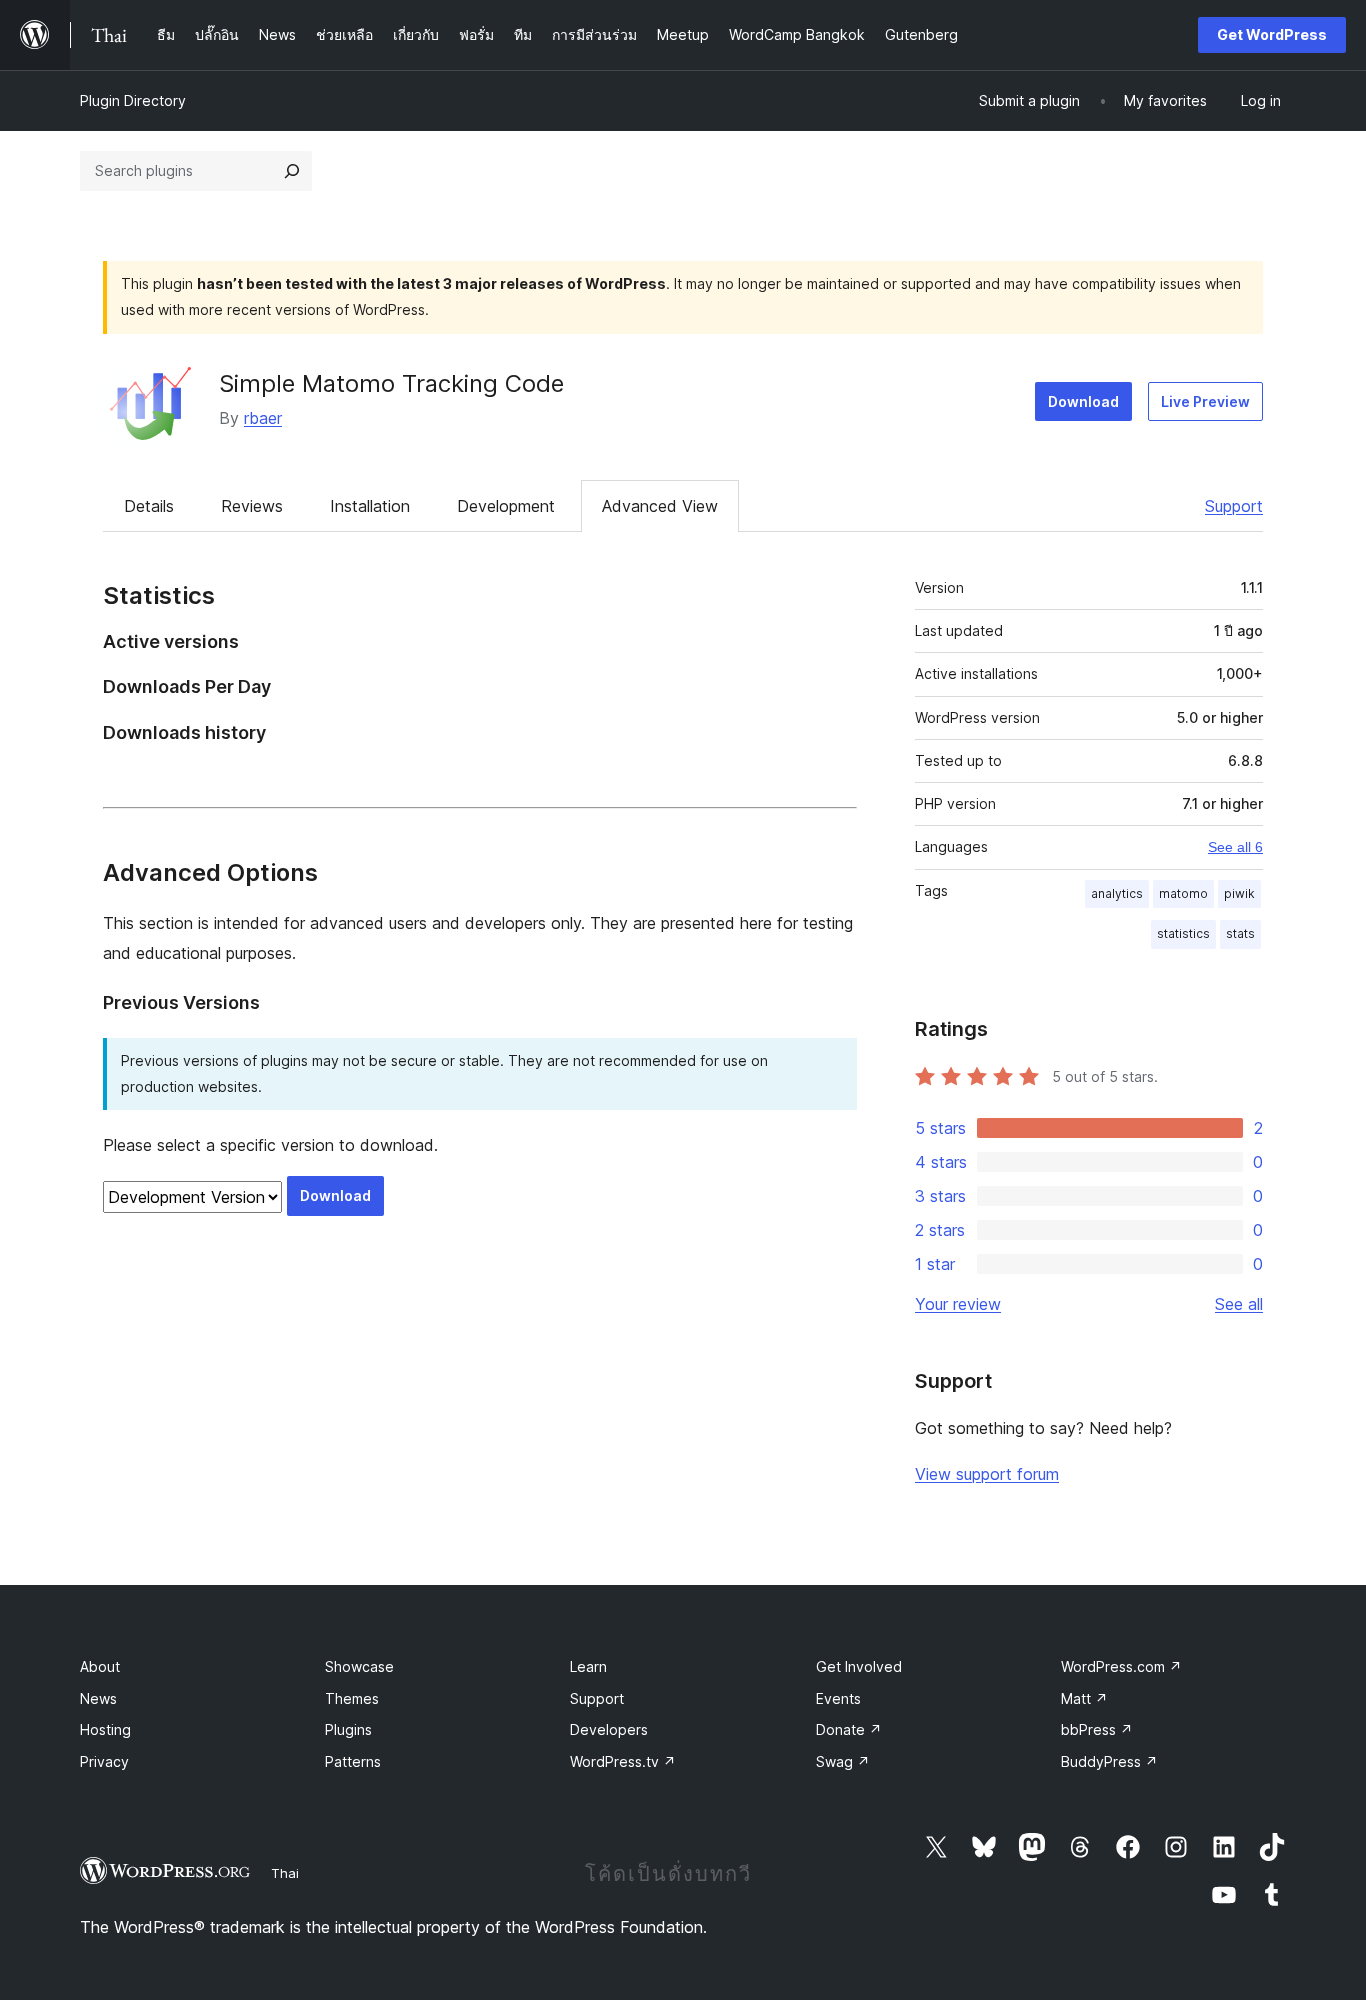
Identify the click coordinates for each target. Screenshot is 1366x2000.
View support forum (987, 1474)
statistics (1183, 933)
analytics (1117, 893)
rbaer (263, 418)
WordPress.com (1121, 1666)
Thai (285, 1873)
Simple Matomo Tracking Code (391, 383)
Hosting (105, 1729)
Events (838, 1698)
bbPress (1097, 1729)
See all (1239, 1304)
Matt (1084, 1698)
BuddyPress (1109, 1761)
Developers (609, 1729)
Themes (352, 1698)
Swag (843, 1761)
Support (1234, 506)
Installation (370, 506)
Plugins (348, 1729)
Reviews (252, 506)
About (100, 1666)
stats (1240, 933)
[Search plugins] (292, 171)
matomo (1183, 893)
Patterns (353, 1761)
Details (149, 506)
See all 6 (1235, 847)
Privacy (104, 1761)
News (98, 1698)
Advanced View (660, 506)
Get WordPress (1272, 34)
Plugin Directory (133, 100)
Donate (849, 1729)
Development (506, 506)
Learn (588, 1666)
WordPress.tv (623, 1761)
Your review (958, 1304)
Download (1083, 401)
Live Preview (1205, 401)
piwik (1239, 893)
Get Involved (859, 1666)
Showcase (359, 1666)
